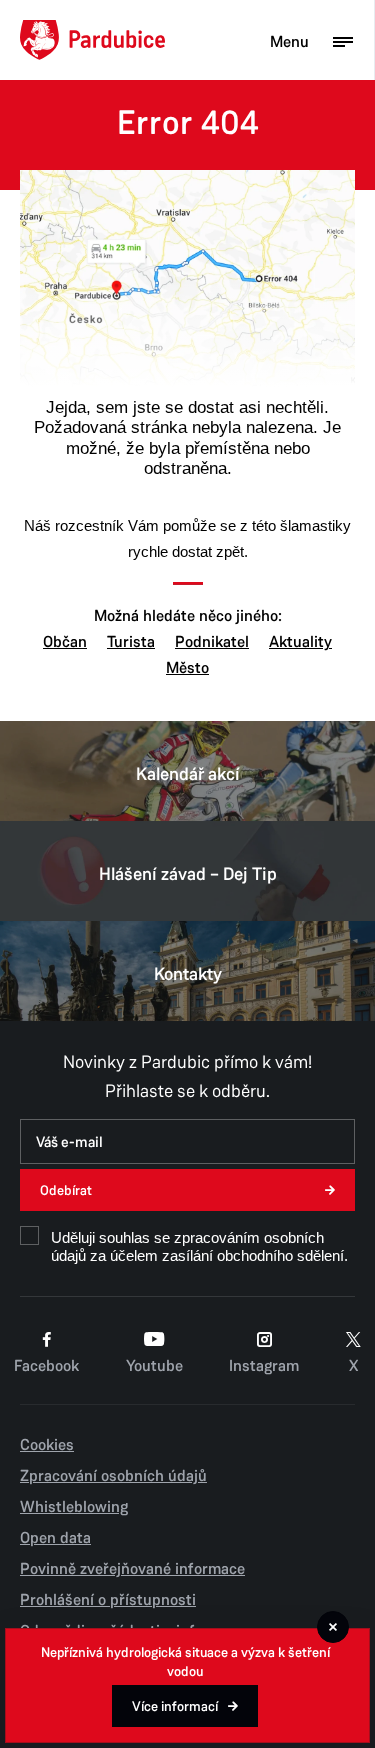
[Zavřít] (333, 1627)
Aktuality (300, 642)
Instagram (264, 1366)
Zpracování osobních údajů (113, 1476)
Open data (55, 1538)
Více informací (175, 1706)
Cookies (47, 1445)
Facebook (46, 1366)
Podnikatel (212, 642)
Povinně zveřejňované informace (132, 1569)
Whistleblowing (74, 1507)
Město (187, 668)
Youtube (154, 1366)
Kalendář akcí (188, 774)
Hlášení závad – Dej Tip (188, 874)
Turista (131, 642)
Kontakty (188, 974)
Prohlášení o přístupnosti (108, 1600)
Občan (65, 642)
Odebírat (66, 1190)
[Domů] (92, 40)
